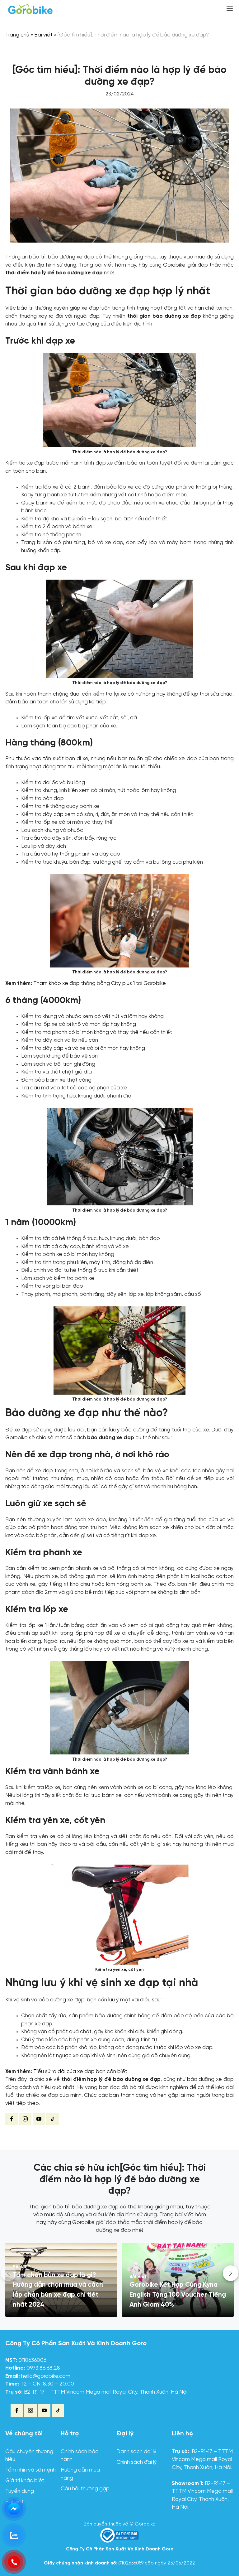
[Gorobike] (30, 9)
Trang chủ (17, 35)
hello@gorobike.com (46, 2376)
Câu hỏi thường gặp (85, 2489)
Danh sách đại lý (136, 2452)
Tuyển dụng (20, 2491)
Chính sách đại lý (137, 2462)
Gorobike (175, 265)
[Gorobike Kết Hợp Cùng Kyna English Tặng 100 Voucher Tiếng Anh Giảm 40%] (178, 2280)
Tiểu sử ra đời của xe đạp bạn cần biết (80, 2072)
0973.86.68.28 (43, 2368)
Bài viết (43, 35)
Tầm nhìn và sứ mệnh (30, 2470)
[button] (231, 2273)
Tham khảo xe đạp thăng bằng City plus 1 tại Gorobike (100, 984)
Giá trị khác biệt (25, 2481)
